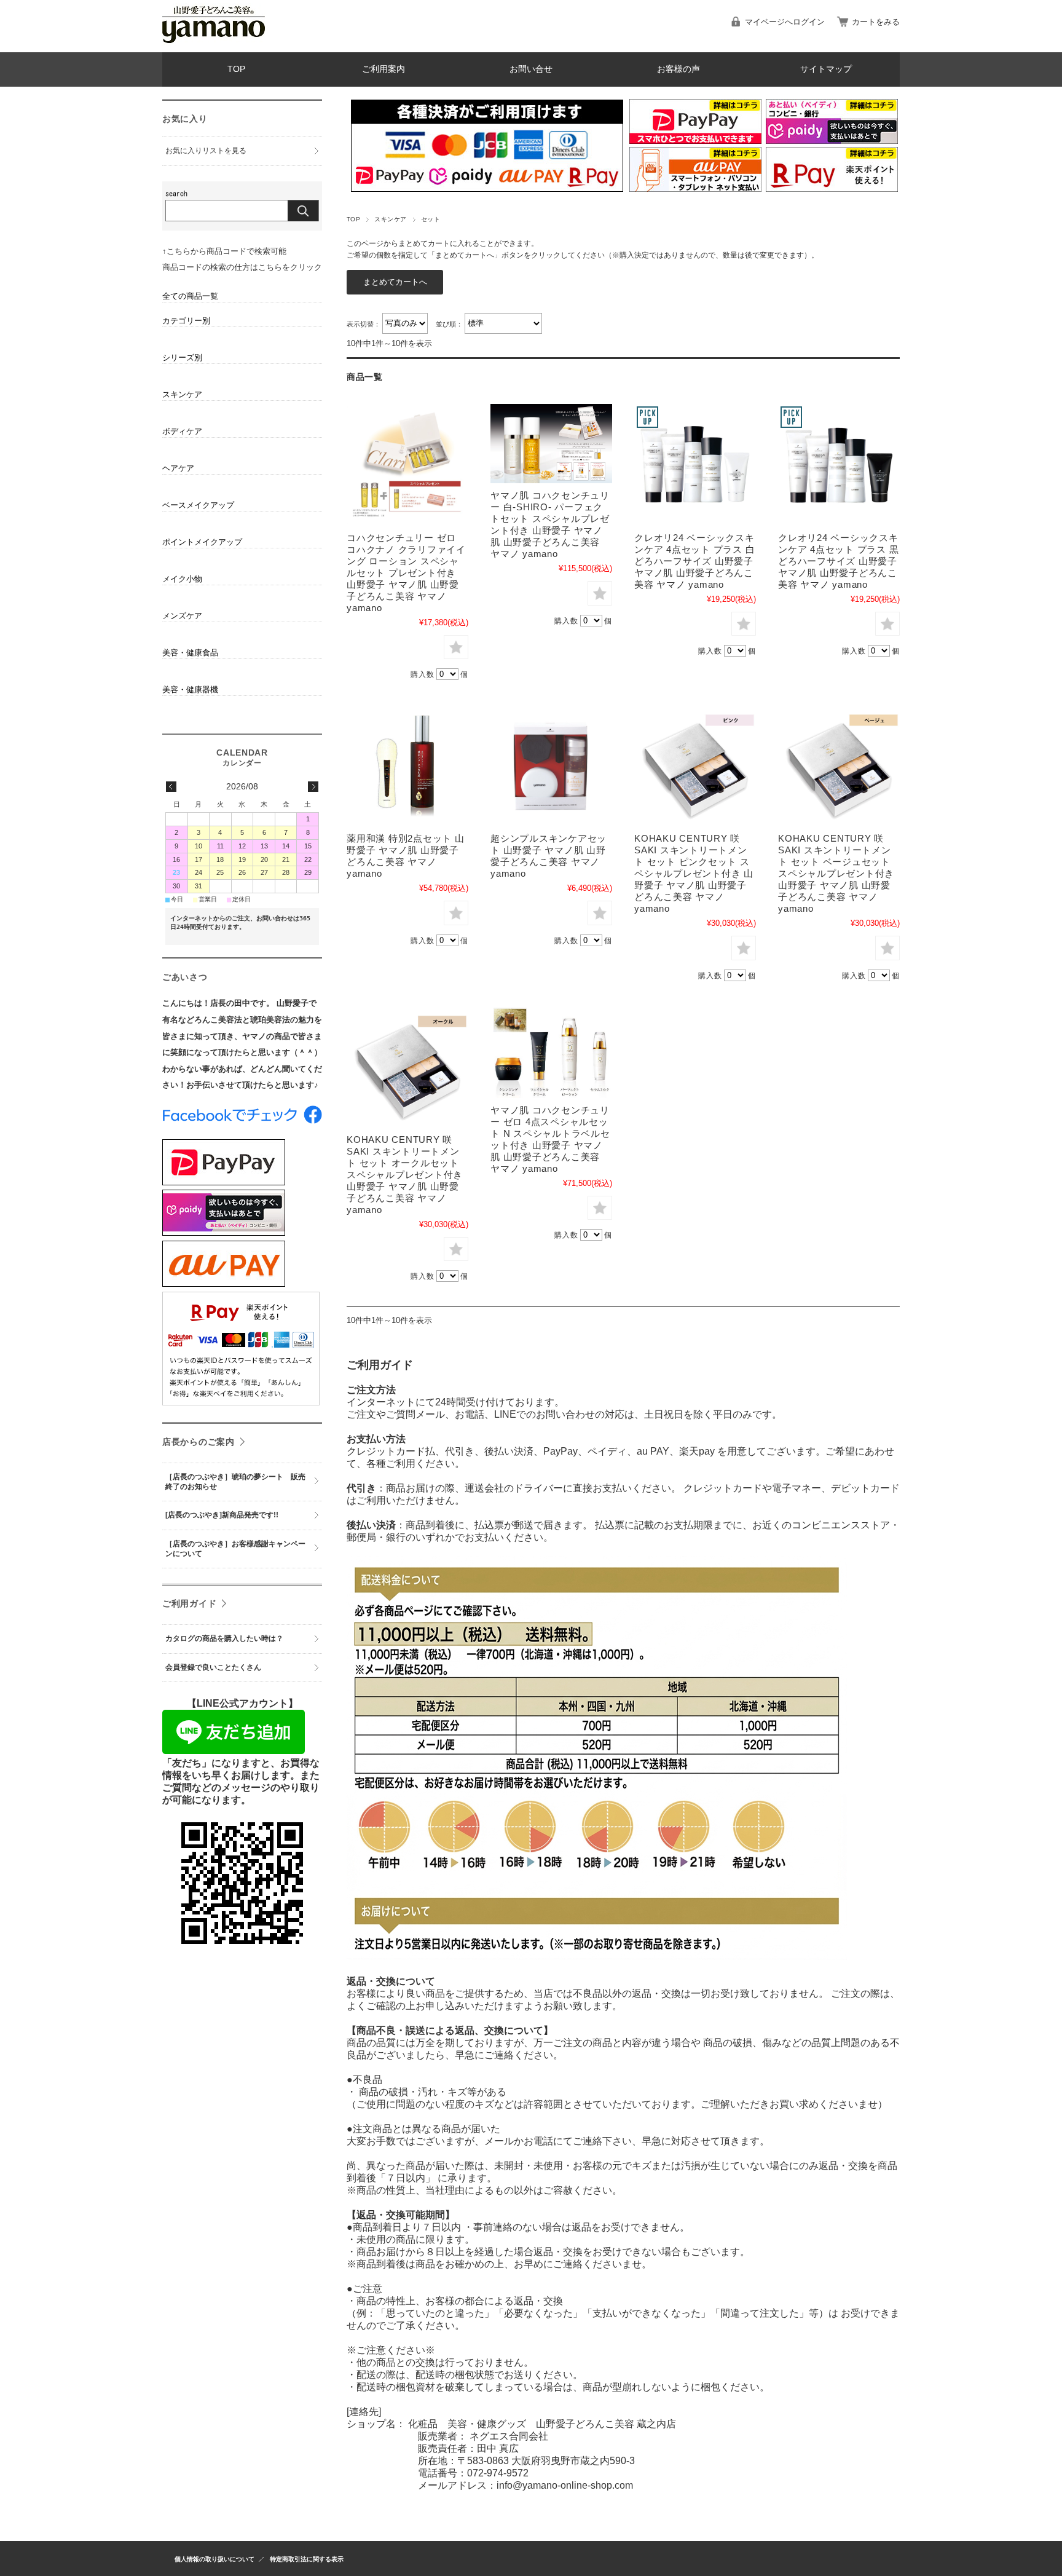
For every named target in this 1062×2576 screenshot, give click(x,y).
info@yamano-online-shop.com (565, 2485)
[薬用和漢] (407, 765)
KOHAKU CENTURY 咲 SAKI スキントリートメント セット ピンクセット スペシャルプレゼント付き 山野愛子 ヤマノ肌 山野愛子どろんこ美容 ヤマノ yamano (694, 873)
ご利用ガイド (189, 1603)
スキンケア (390, 219)
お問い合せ (531, 69)
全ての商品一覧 (190, 296)
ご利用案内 (383, 69)
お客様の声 (678, 69)
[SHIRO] (551, 444)
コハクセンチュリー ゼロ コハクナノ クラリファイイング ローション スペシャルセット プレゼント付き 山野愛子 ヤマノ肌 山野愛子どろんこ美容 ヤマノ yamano (406, 573)
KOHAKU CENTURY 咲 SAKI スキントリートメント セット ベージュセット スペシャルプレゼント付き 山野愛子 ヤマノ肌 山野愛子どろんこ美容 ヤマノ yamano (836, 873)
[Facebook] (242, 1120)
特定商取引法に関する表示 (307, 2559)
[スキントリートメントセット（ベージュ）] (839, 765)
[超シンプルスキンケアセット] (551, 765)
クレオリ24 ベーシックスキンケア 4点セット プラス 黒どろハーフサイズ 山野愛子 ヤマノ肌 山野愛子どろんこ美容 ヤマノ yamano (838, 561)
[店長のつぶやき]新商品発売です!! (222, 1515)
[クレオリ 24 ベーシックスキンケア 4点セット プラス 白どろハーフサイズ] (695, 465)
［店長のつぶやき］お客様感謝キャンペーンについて (235, 1549)
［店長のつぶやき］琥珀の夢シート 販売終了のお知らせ (235, 1482)
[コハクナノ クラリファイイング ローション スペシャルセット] (407, 465)
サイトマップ (826, 69)
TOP (236, 69)
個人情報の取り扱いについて (214, 2559)
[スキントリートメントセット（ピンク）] (695, 765)
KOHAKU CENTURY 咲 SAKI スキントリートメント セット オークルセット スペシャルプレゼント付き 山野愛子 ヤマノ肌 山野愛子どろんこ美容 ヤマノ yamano (405, 1175)
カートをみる (876, 22)
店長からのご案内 (199, 1442)
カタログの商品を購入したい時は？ (224, 1638)
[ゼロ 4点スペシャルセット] (551, 1052)
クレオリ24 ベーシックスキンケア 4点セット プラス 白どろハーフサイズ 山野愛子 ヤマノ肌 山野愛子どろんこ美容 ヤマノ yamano (694, 561)
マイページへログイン (785, 22)
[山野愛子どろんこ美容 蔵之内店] (214, 43)
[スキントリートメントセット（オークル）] (407, 1067)
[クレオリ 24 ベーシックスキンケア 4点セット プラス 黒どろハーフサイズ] (839, 465)
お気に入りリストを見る (206, 151)
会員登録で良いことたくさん (213, 1667)
